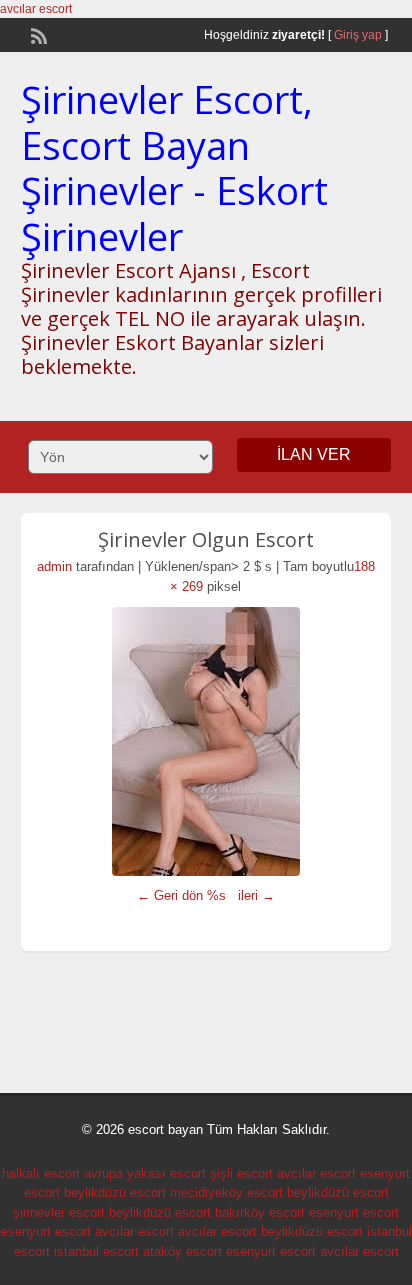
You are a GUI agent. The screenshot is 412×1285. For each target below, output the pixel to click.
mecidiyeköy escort (226, 1192)
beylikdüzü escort (115, 1192)
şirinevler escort (59, 1212)
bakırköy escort (260, 1212)
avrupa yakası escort (145, 1173)
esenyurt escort (354, 1212)
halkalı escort (41, 1173)
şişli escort (241, 1173)
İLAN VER (314, 454)
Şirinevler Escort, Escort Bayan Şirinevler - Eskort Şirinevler (174, 167)
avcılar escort (36, 9)
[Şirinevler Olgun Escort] (206, 741)
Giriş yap (358, 35)
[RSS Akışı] (37, 34)
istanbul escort (96, 1251)
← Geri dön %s (181, 895)
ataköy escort (182, 1251)
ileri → (256, 895)
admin (54, 566)
